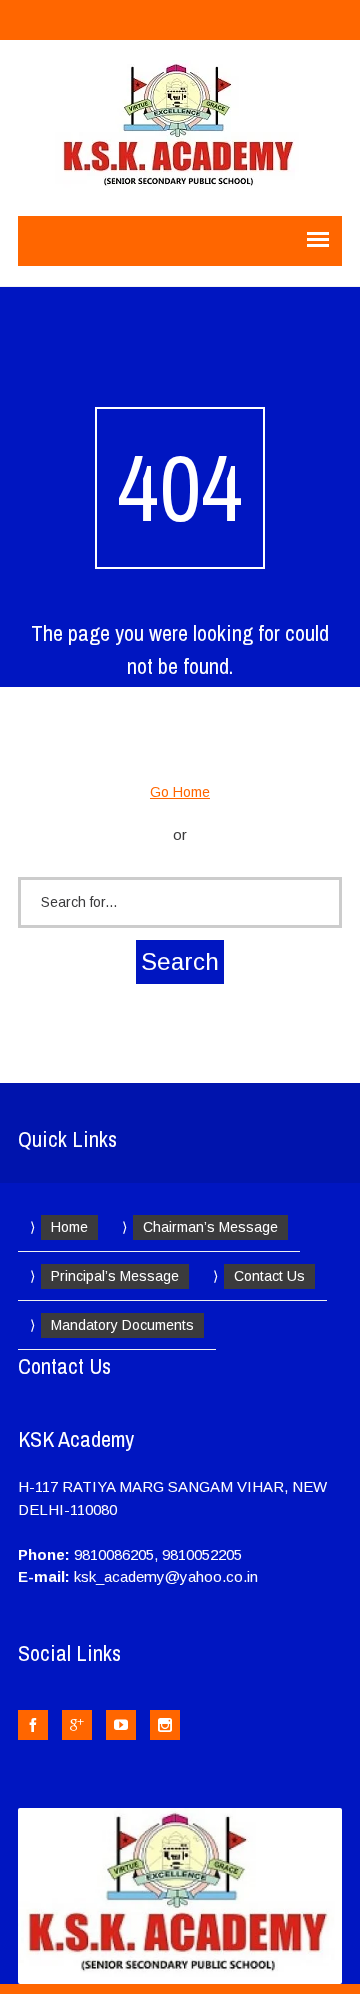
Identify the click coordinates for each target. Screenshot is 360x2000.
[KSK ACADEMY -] (180, 128)
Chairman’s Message (210, 1227)
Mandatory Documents (122, 1325)
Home (69, 1227)
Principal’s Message (115, 1276)
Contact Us (269, 1276)
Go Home (180, 792)
